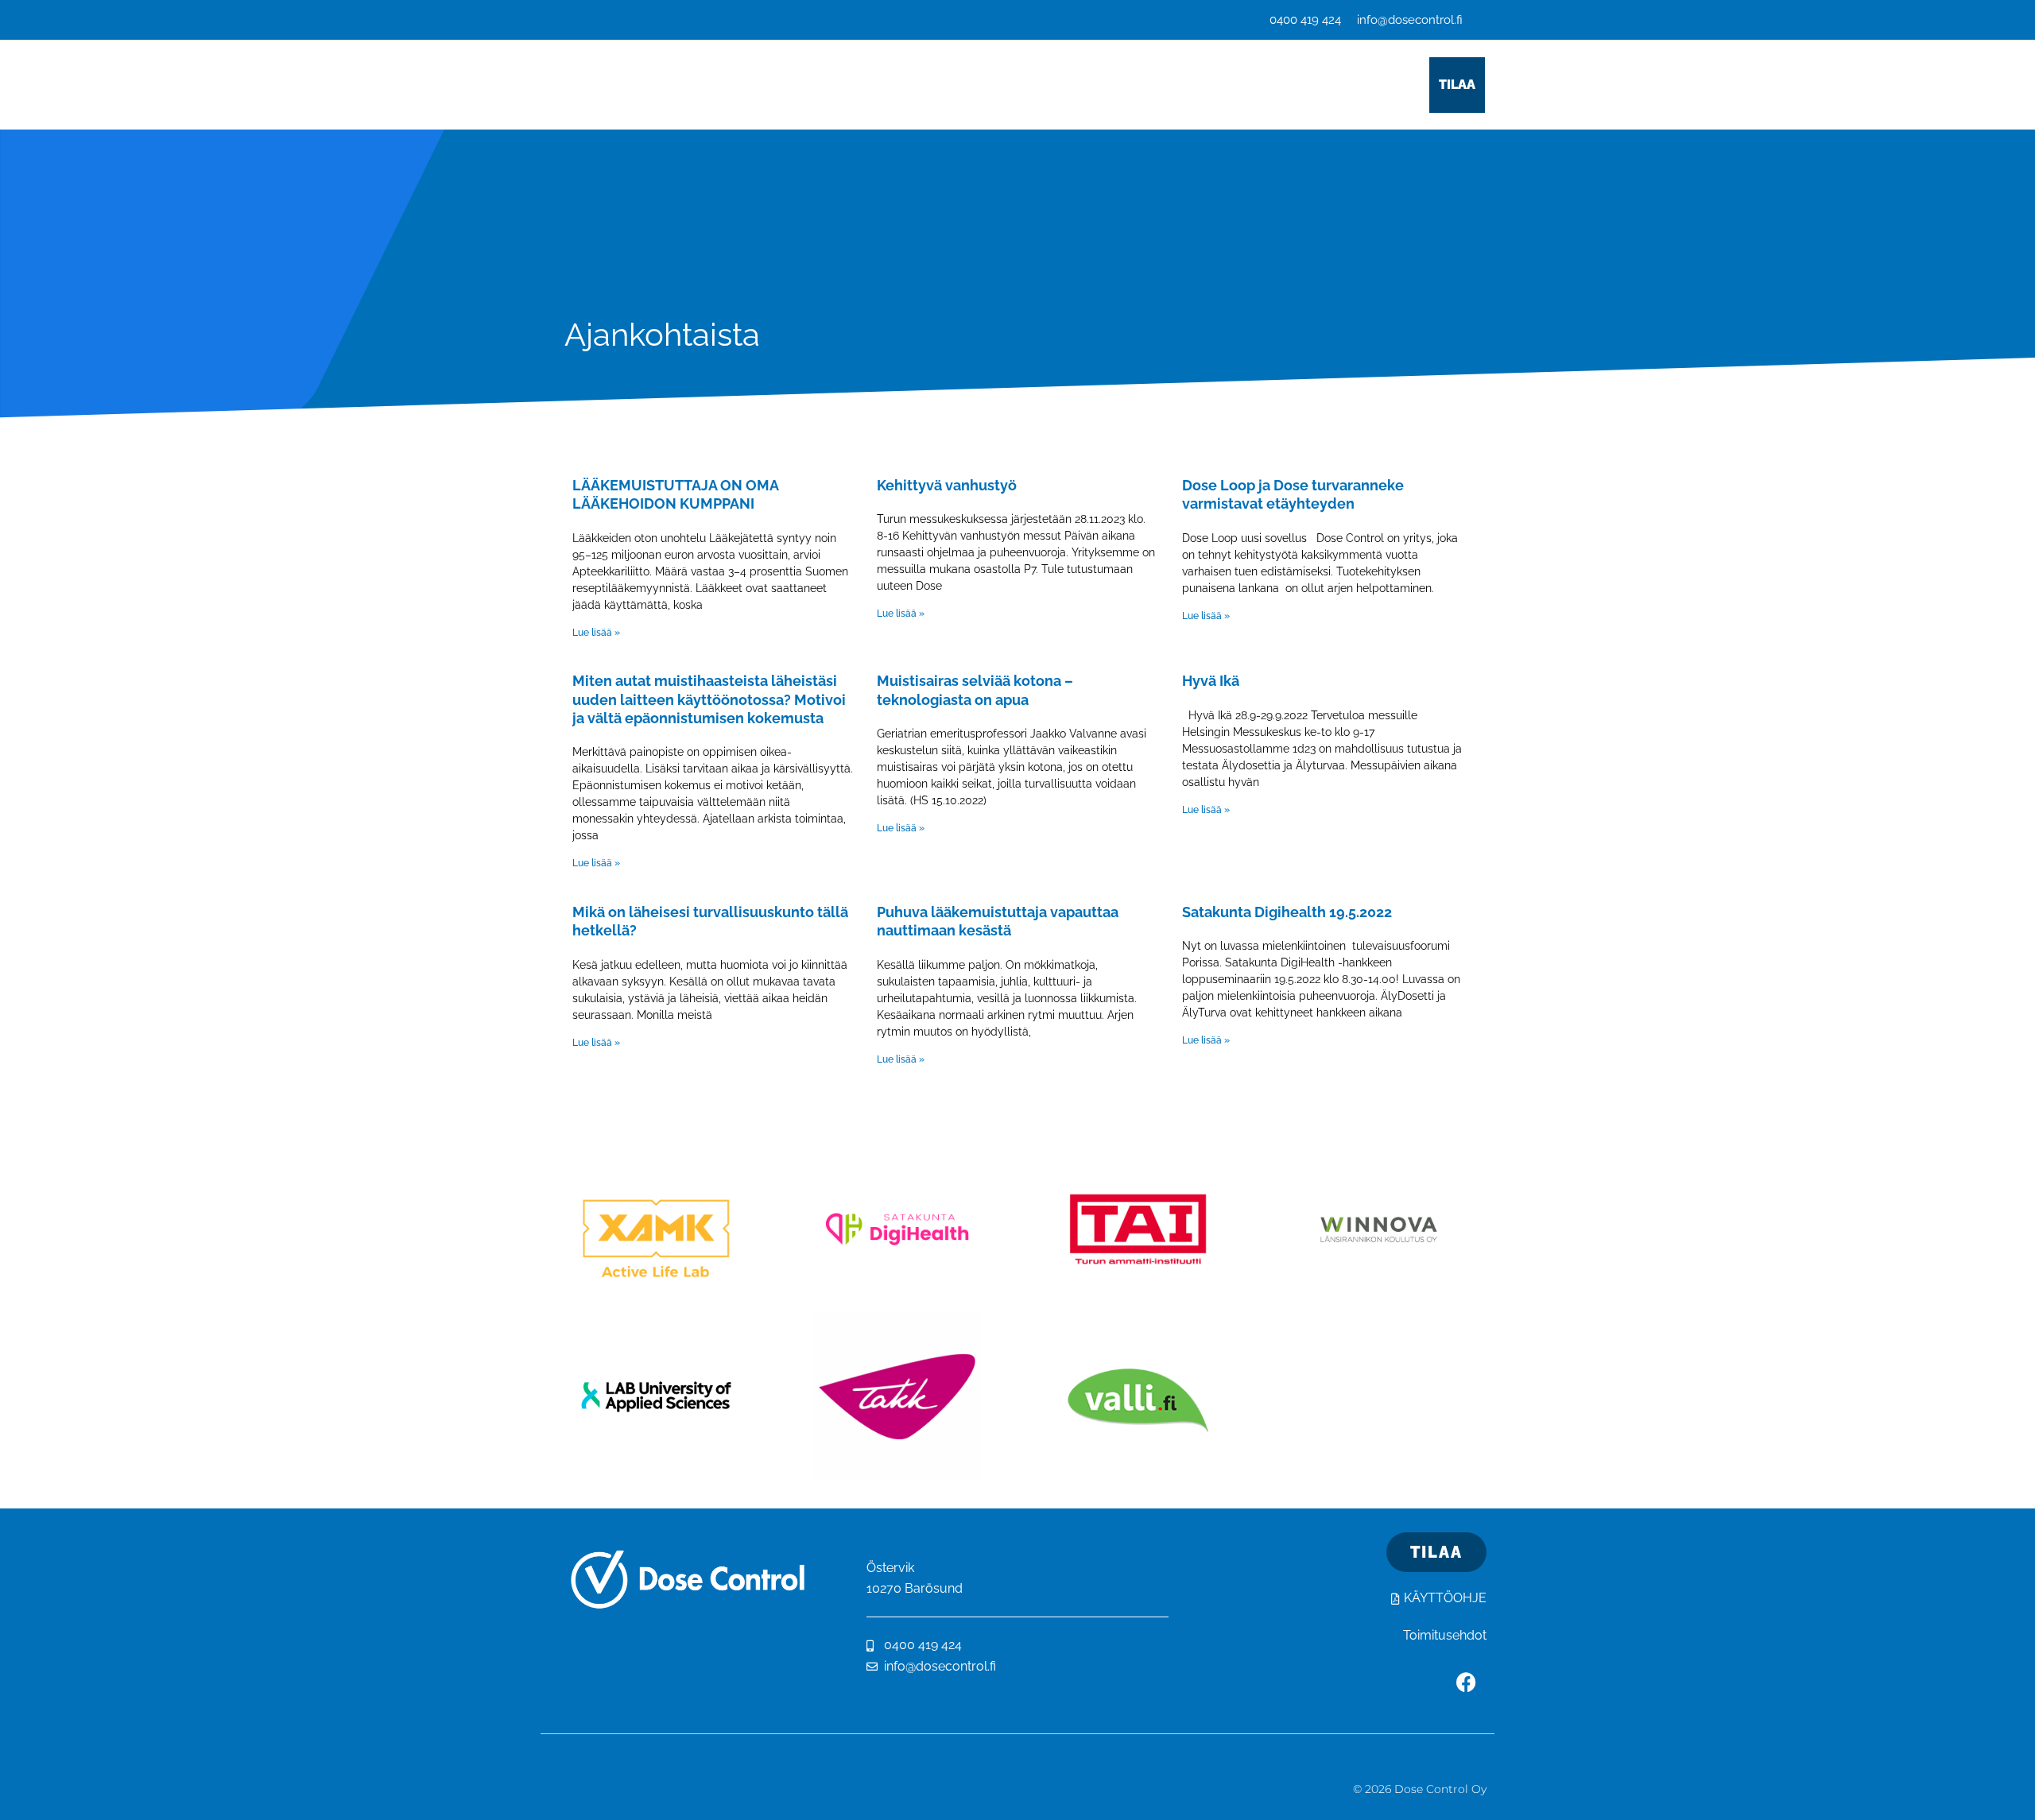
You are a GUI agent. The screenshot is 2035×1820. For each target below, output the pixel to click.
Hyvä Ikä (1211, 681)
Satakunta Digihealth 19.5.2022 (1287, 912)
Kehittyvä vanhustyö (947, 485)
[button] (847, 85)
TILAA (1457, 85)
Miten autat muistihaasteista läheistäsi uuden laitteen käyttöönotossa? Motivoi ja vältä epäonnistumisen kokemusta (709, 699)
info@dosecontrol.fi (1410, 20)
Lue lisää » (596, 633)
